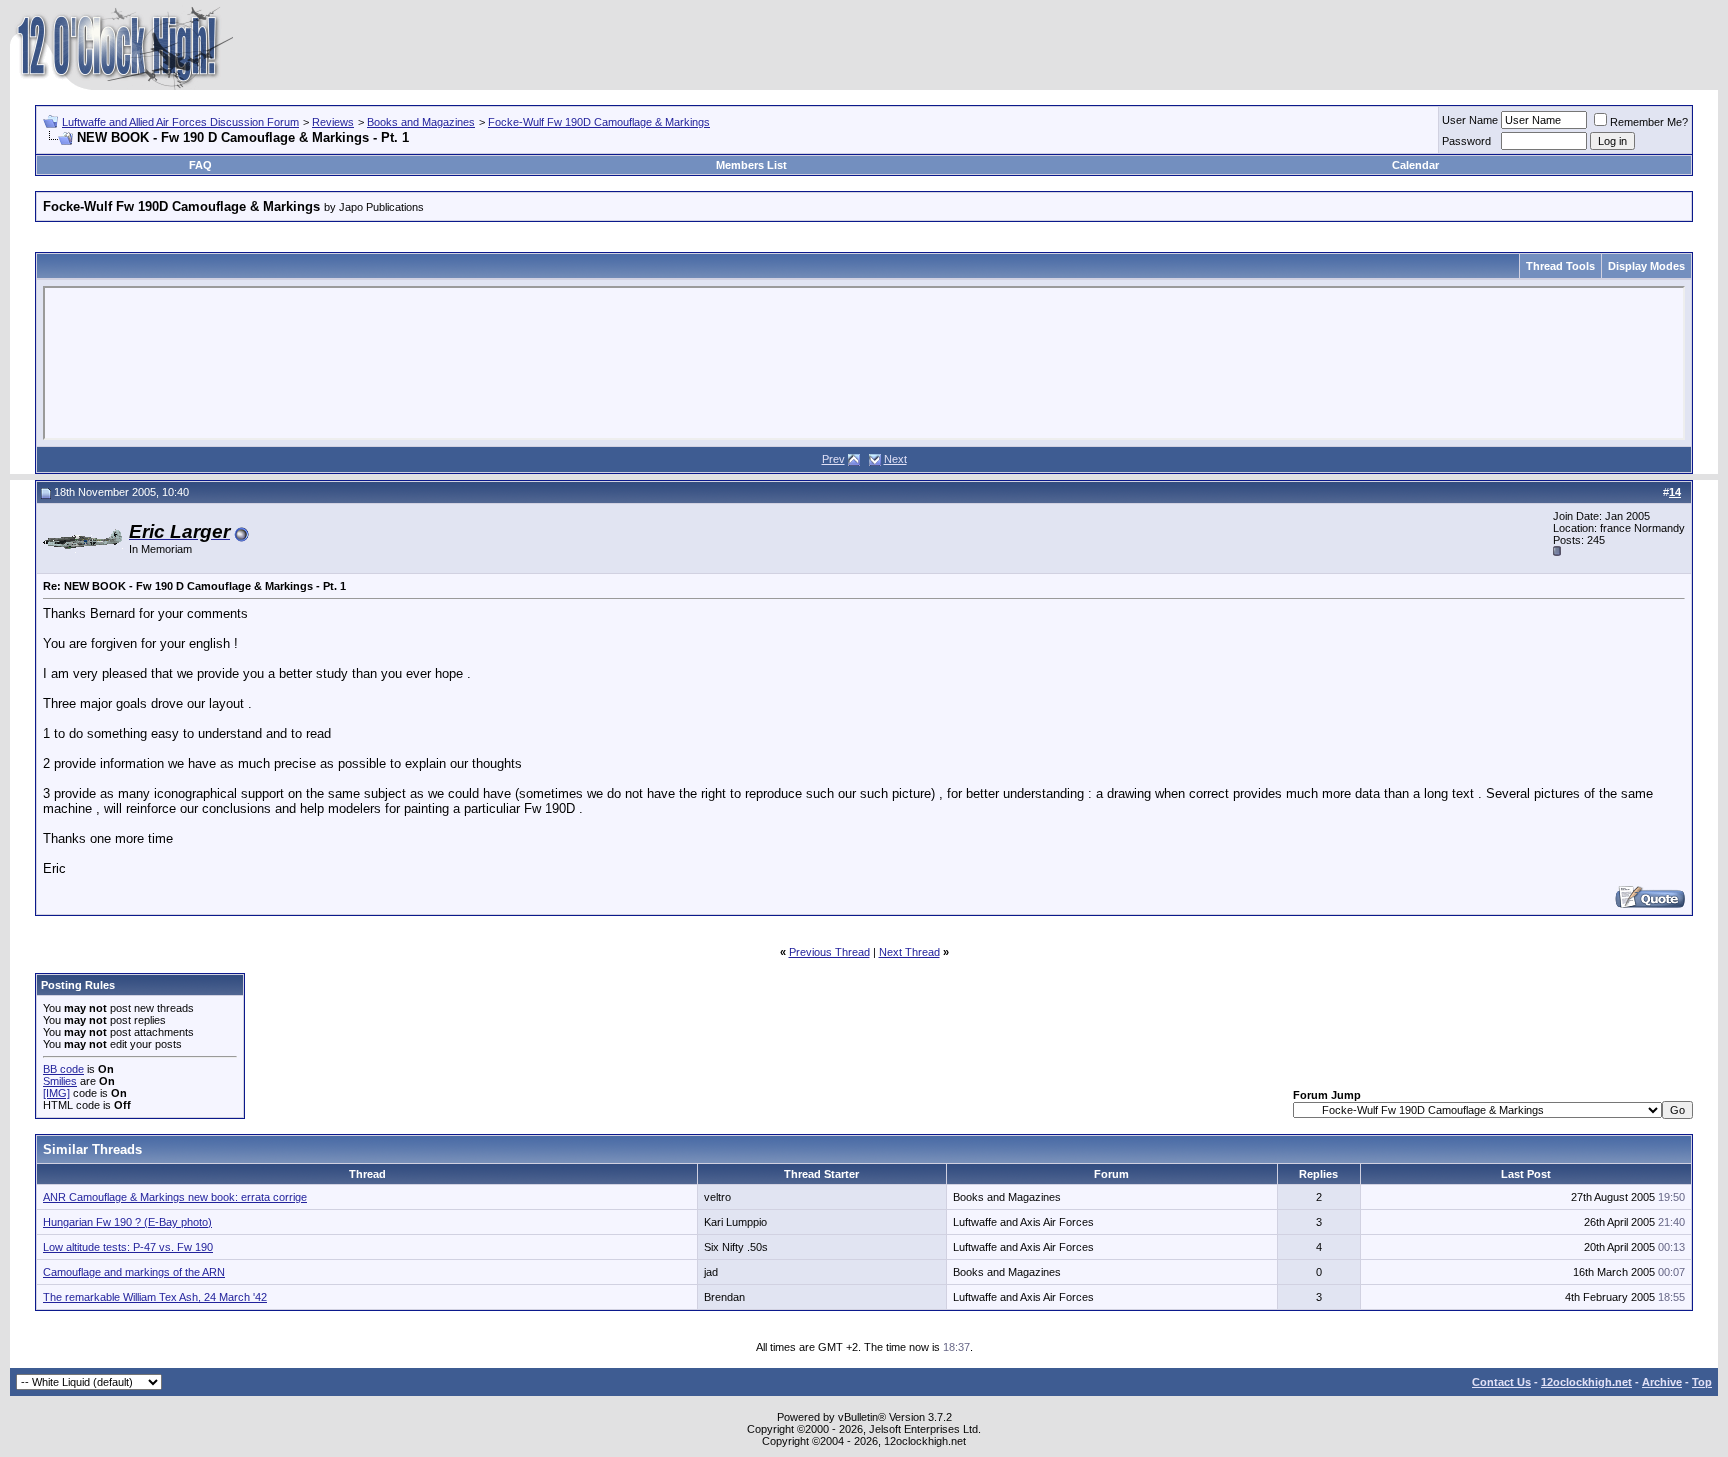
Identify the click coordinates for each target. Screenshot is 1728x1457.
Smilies (60, 1081)
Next (895, 459)
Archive (1662, 1382)
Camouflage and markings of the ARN (134, 1272)
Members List (751, 165)
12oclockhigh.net (1586, 1382)
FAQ (200, 165)
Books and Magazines (421, 122)
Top (1702, 1382)
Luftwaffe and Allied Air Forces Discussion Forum (180, 122)
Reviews (333, 122)
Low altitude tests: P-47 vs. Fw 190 (128, 1247)
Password (1466, 141)
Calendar (1415, 165)
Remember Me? (1649, 122)
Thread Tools (1560, 266)
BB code (63, 1069)
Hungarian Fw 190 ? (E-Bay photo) (127, 1222)
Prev (833, 459)
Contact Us (1501, 1382)
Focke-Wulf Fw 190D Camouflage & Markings (599, 122)
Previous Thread (829, 952)
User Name (1470, 120)
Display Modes (1646, 266)
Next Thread (909, 952)
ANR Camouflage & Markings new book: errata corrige (175, 1197)
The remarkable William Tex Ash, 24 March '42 (155, 1297)
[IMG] (56, 1093)
